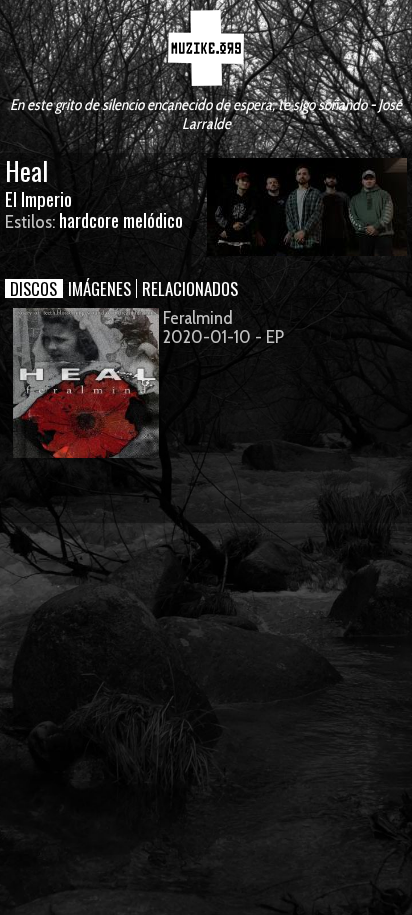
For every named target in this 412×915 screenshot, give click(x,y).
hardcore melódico (121, 219)
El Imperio (38, 198)
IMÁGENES (99, 288)
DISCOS (33, 288)
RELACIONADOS (190, 288)
